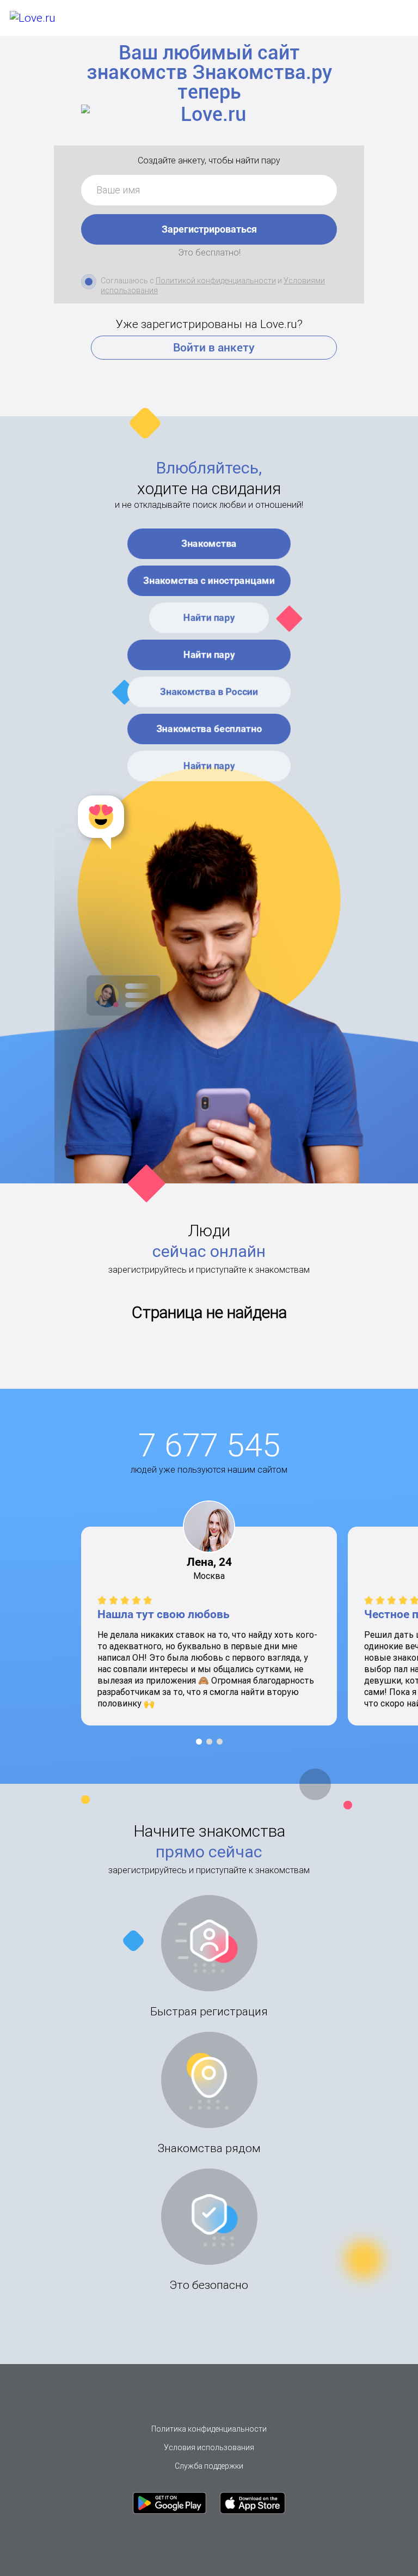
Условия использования (209, 2447)
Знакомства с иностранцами (209, 581)
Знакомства (209, 543)
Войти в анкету (214, 348)
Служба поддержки (209, 2466)
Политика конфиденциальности (209, 2429)
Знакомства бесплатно (209, 729)
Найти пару (209, 618)
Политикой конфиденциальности (216, 281)
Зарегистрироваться (209, 229)
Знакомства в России (209, 692)
